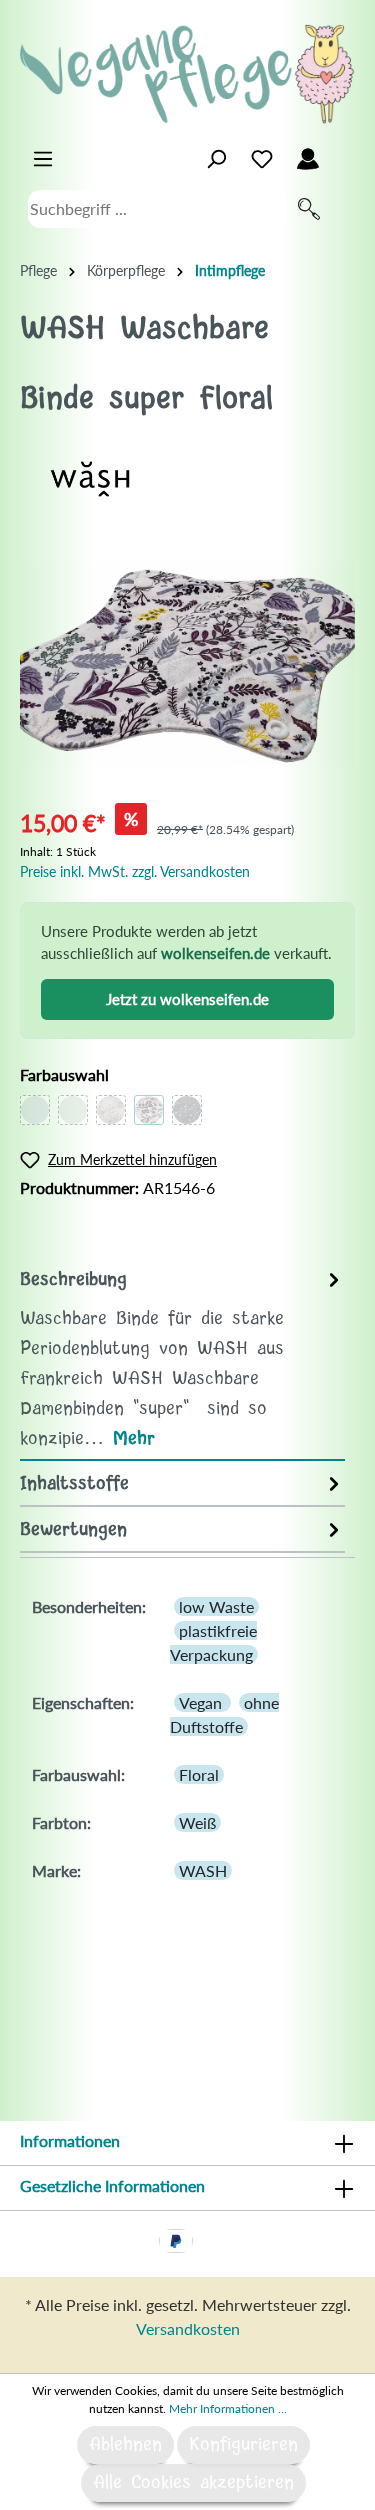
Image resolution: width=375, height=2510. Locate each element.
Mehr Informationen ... (228, 2408)
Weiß (197, 1822)
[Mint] (73, 1110)
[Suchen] (309, 209)
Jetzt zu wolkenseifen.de (187, 999)
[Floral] (149, 1110)
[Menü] (43, 159)
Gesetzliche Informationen (112, 2185)
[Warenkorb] (343, 154)
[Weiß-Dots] (111, 1110)
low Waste (216, 1606)
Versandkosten (188, 2328)
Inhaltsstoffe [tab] (74, 1484)
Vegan (202, 1702)
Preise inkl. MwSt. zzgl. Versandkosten (135, 871)
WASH (203, 1870)
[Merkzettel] (262, 159)
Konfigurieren (243, 2445)
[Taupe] (35, 1110)
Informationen (70, 2140)
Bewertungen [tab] (73, 1530)
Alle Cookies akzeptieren (193, 2483)
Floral (199, 1774)
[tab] (182, 1358)
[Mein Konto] (308, 159)
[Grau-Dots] (187, 1110)
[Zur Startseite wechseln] (187, 74)
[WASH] (90, 476)
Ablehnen (125, 2445)
